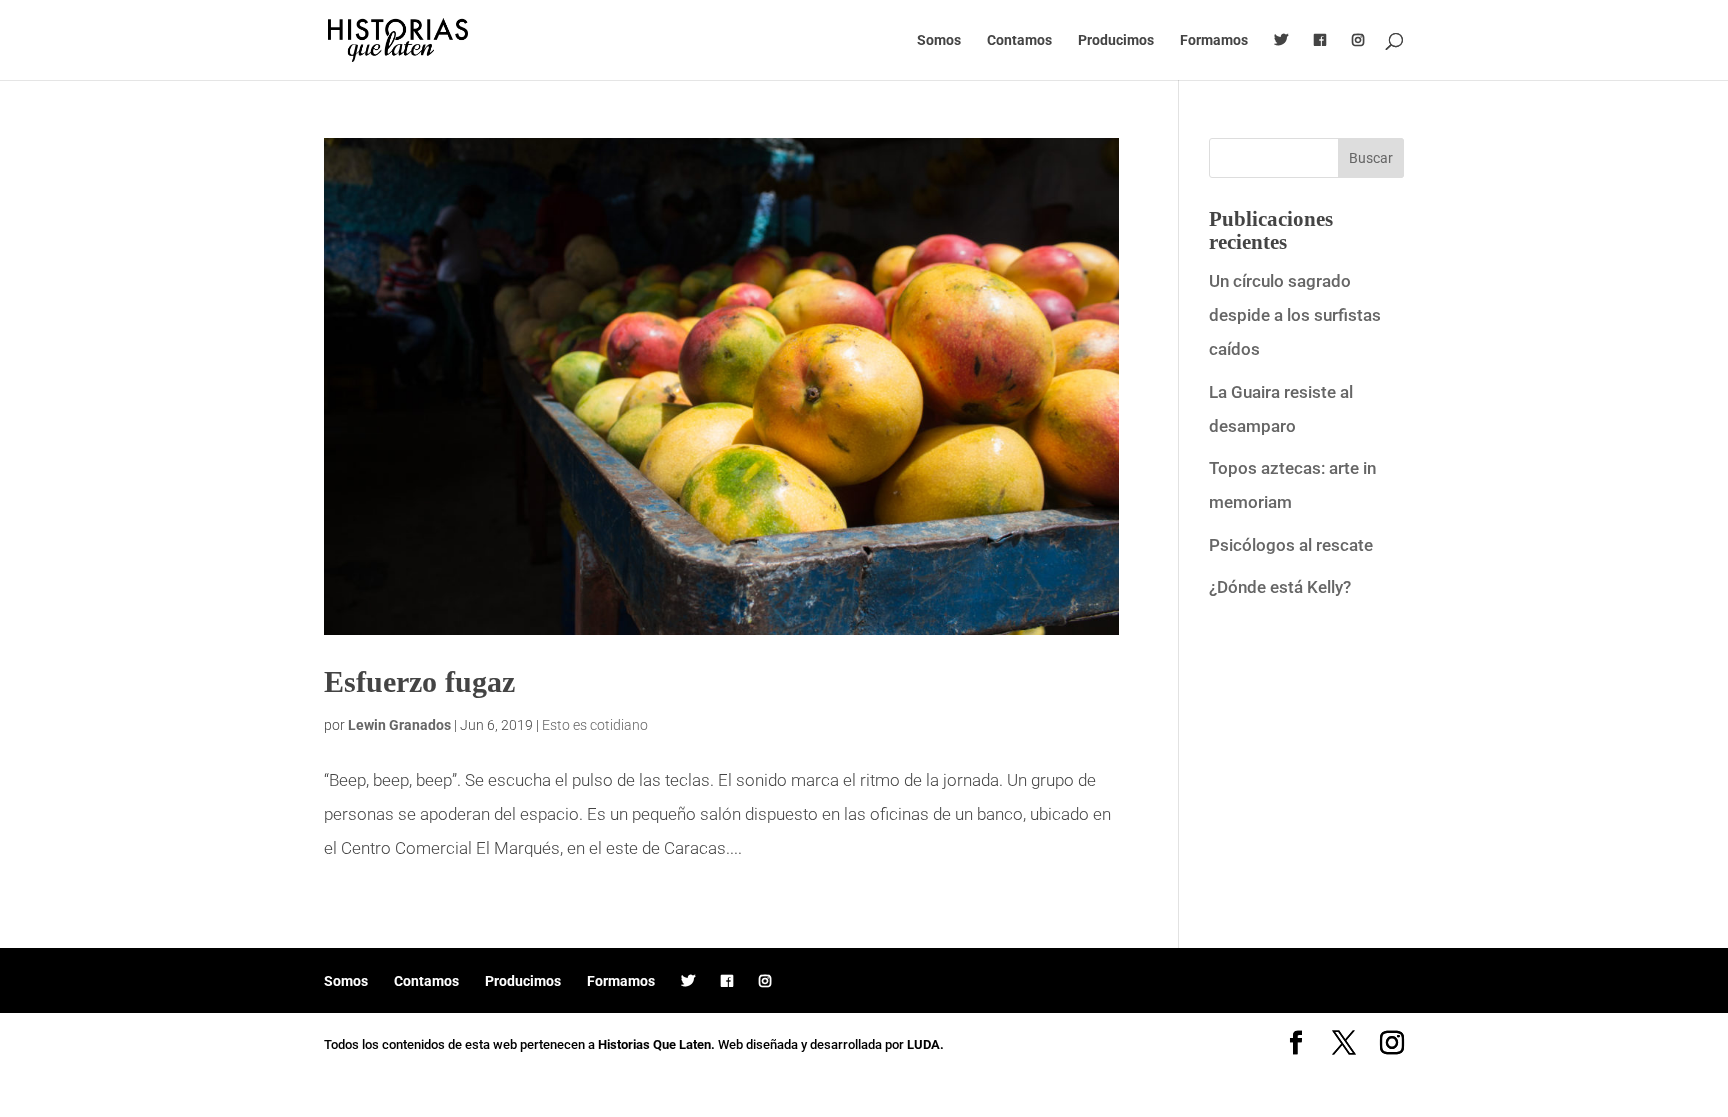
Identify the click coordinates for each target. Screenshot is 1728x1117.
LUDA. (925, 1044)
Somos (939, 40)
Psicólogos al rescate (1291, 545)
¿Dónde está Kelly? (1280, 587)
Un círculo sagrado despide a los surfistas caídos (1295, 315)
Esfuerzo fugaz (419, 681)
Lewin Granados (399, 725)
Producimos (1116, 40)
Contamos (1019, 40)
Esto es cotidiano (595, 725)
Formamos (1214, 40)
